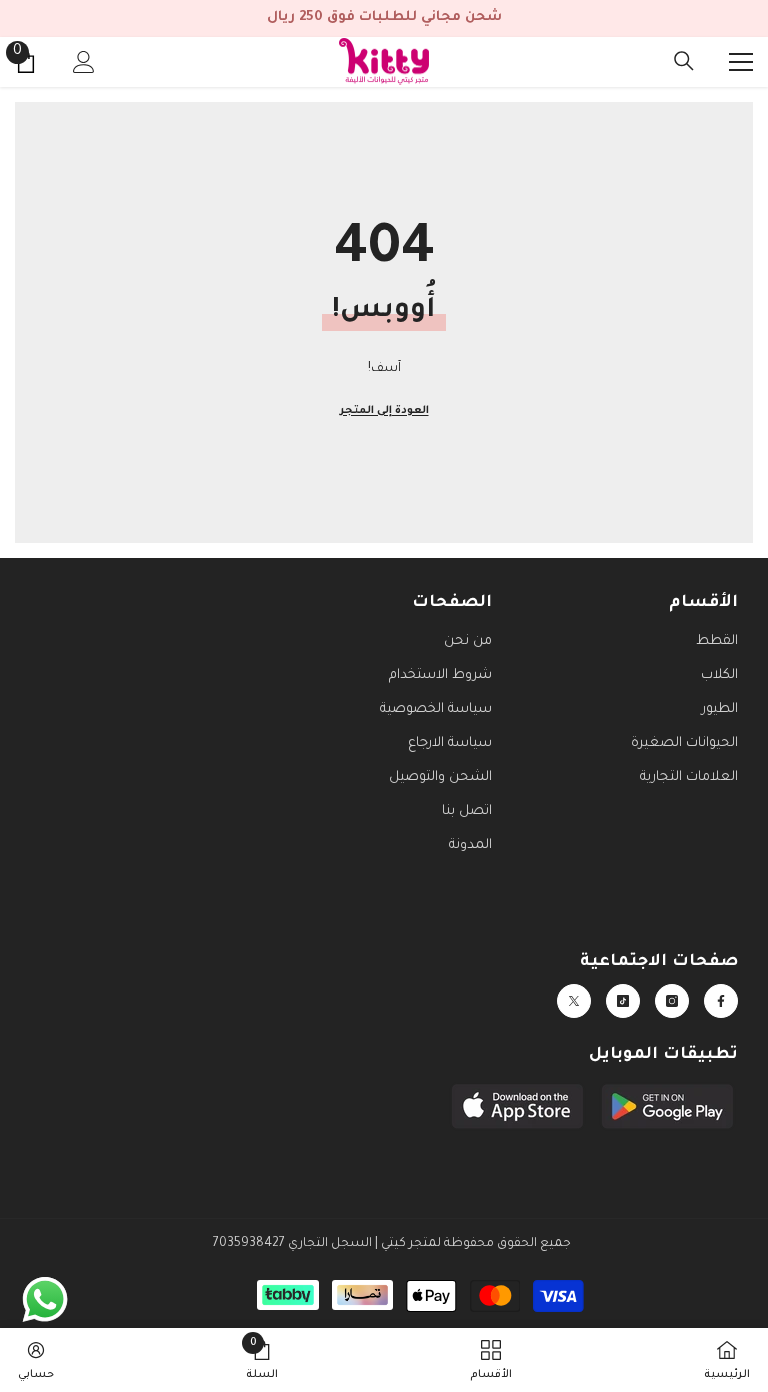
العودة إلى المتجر (384, 411)
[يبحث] (684, 61)
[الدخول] (84, 62)
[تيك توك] (623, 1001)
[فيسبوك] (721, 1001)
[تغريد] (574, 1001)
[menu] (741, 62)
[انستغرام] (672, 1001)
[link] (262, 1360)
